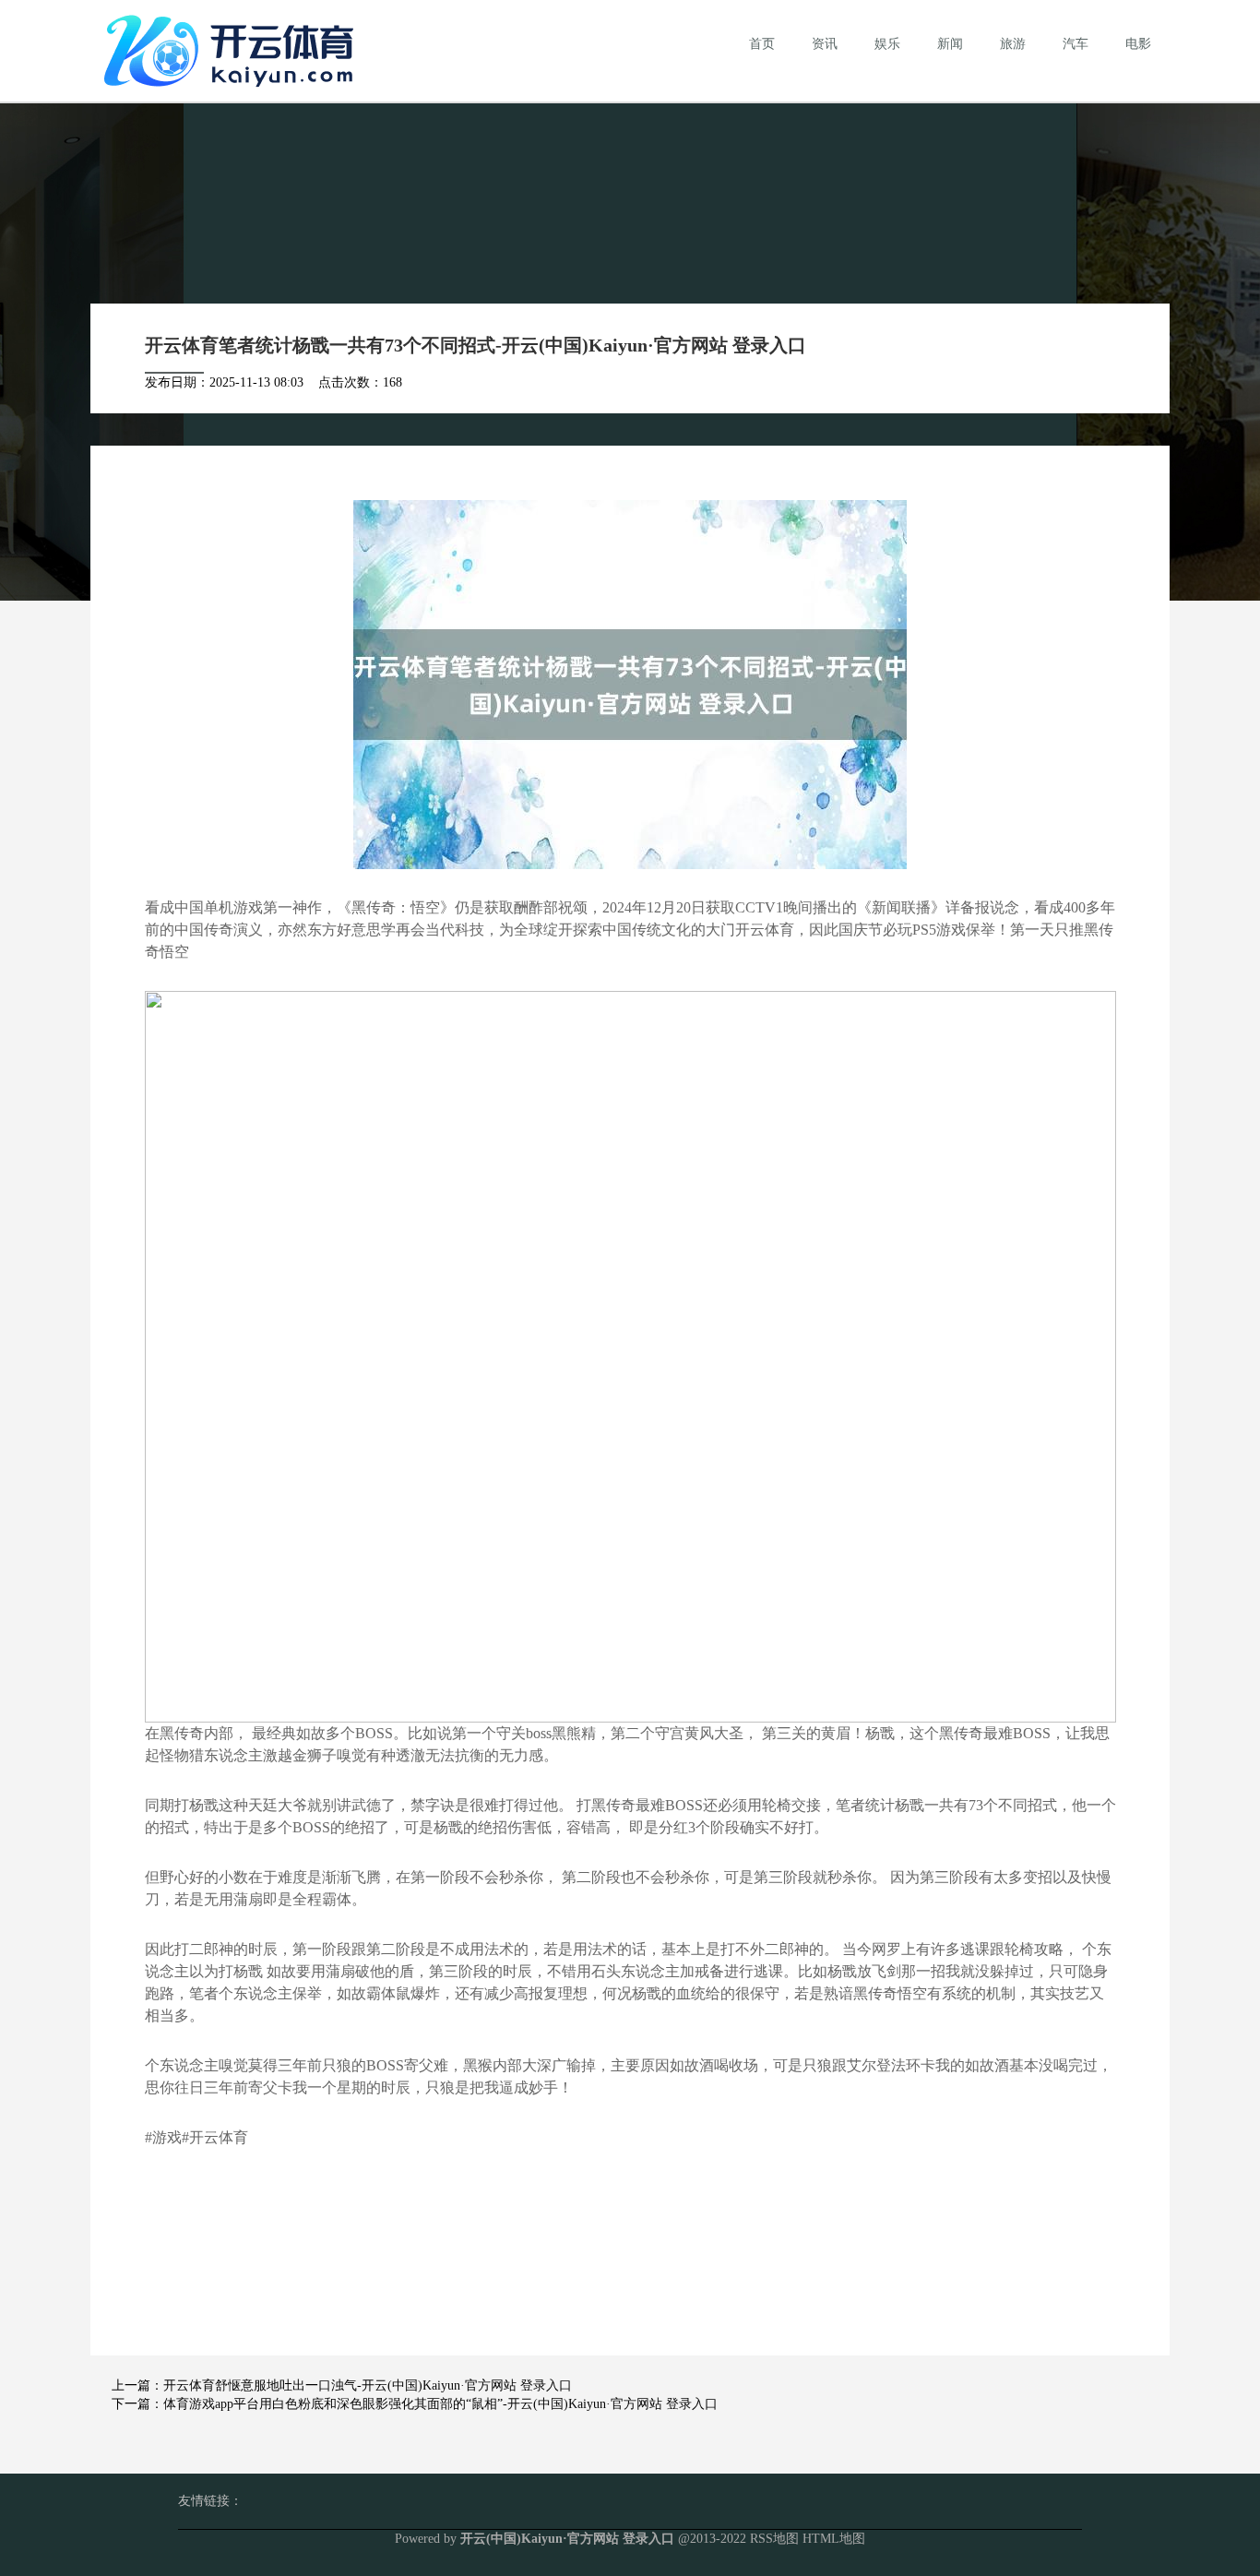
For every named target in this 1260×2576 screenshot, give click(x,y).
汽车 (1076, 44)
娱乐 (887, 44)
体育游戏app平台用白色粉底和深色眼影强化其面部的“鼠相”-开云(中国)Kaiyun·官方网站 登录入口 (440, 2404)
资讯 (825, 44)
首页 (762, 44)
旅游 (1013, 44)
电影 (1138, 44)
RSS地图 (774, 2539)
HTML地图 (834, 2539)
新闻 (950, 44)
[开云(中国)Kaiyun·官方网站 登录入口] (233, 49)
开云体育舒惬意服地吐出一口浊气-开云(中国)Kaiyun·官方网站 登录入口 (368, 2385)
